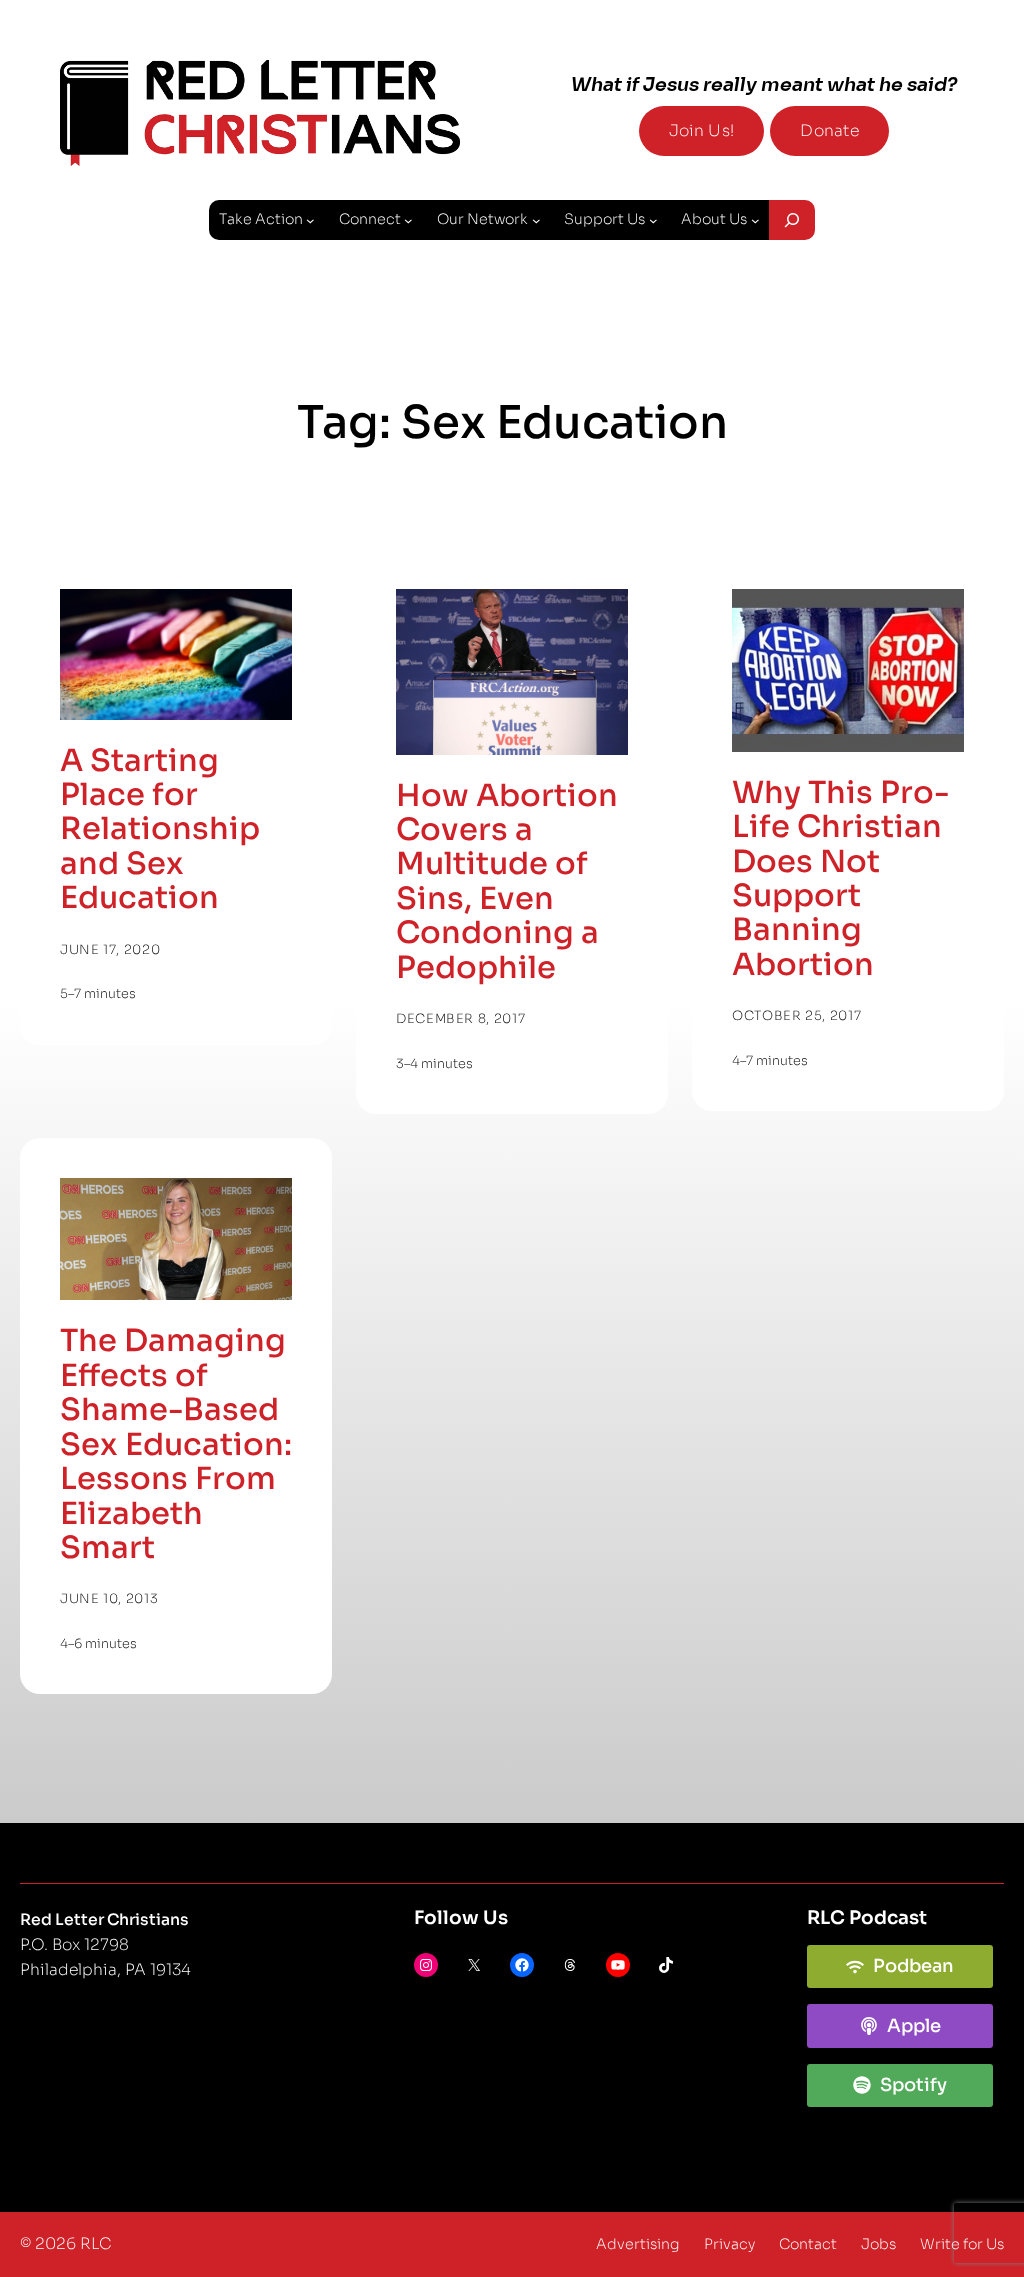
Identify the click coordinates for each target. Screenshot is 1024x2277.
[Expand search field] (792, 220)
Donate (829, 131)
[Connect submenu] (408, 220)
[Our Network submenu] (536, 220)
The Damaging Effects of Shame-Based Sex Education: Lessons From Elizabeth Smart (176, 1444)
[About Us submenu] (755, 220)
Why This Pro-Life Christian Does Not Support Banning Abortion (840, 879)
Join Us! (701, 131)
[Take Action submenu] (310, 220)
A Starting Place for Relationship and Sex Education (160, 830)
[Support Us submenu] (653, 220)
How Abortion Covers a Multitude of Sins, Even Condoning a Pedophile (507, 882)
